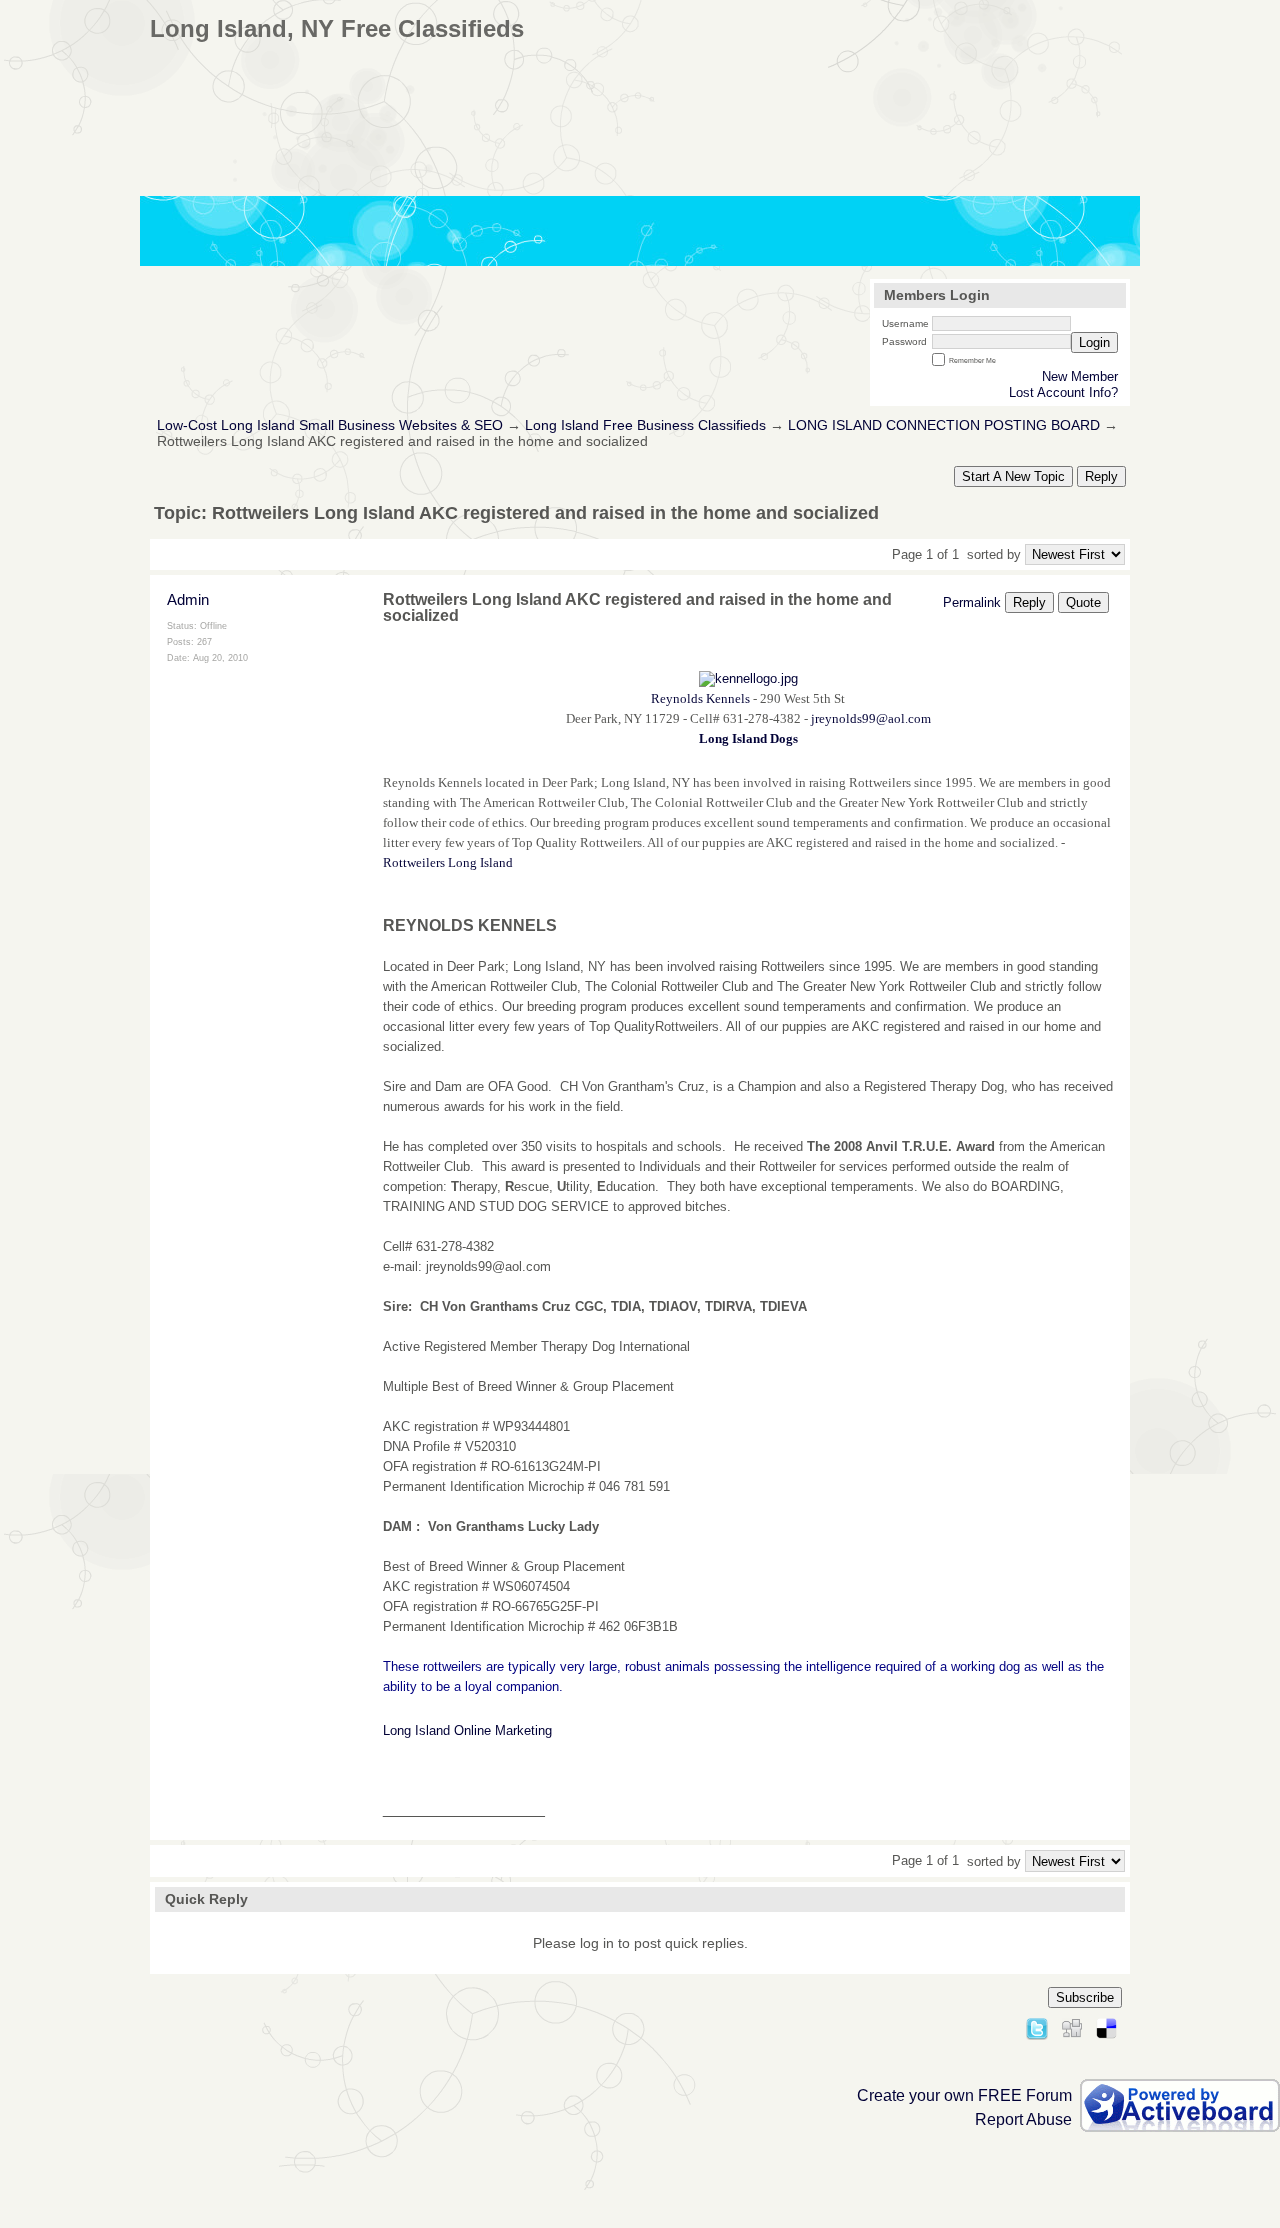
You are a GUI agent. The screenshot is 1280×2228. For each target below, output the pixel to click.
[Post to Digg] (1072, 2025)
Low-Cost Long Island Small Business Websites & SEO (330, 425)
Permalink (972, 602)
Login (1094, 342)
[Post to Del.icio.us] (1106, 2025)
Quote (1083, 602)
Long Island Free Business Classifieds (645, 425)
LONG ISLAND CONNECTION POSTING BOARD (944, 425)
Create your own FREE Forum (964, 2095)
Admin (188, 599)
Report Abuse (1023, 2119)
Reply (1101, 476)
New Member (1080, 376)
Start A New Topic (1013, 476)
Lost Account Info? (1063, 392)
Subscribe (1085, 1997)
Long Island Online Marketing (467, 1730)
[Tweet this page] (1037, 2025)
